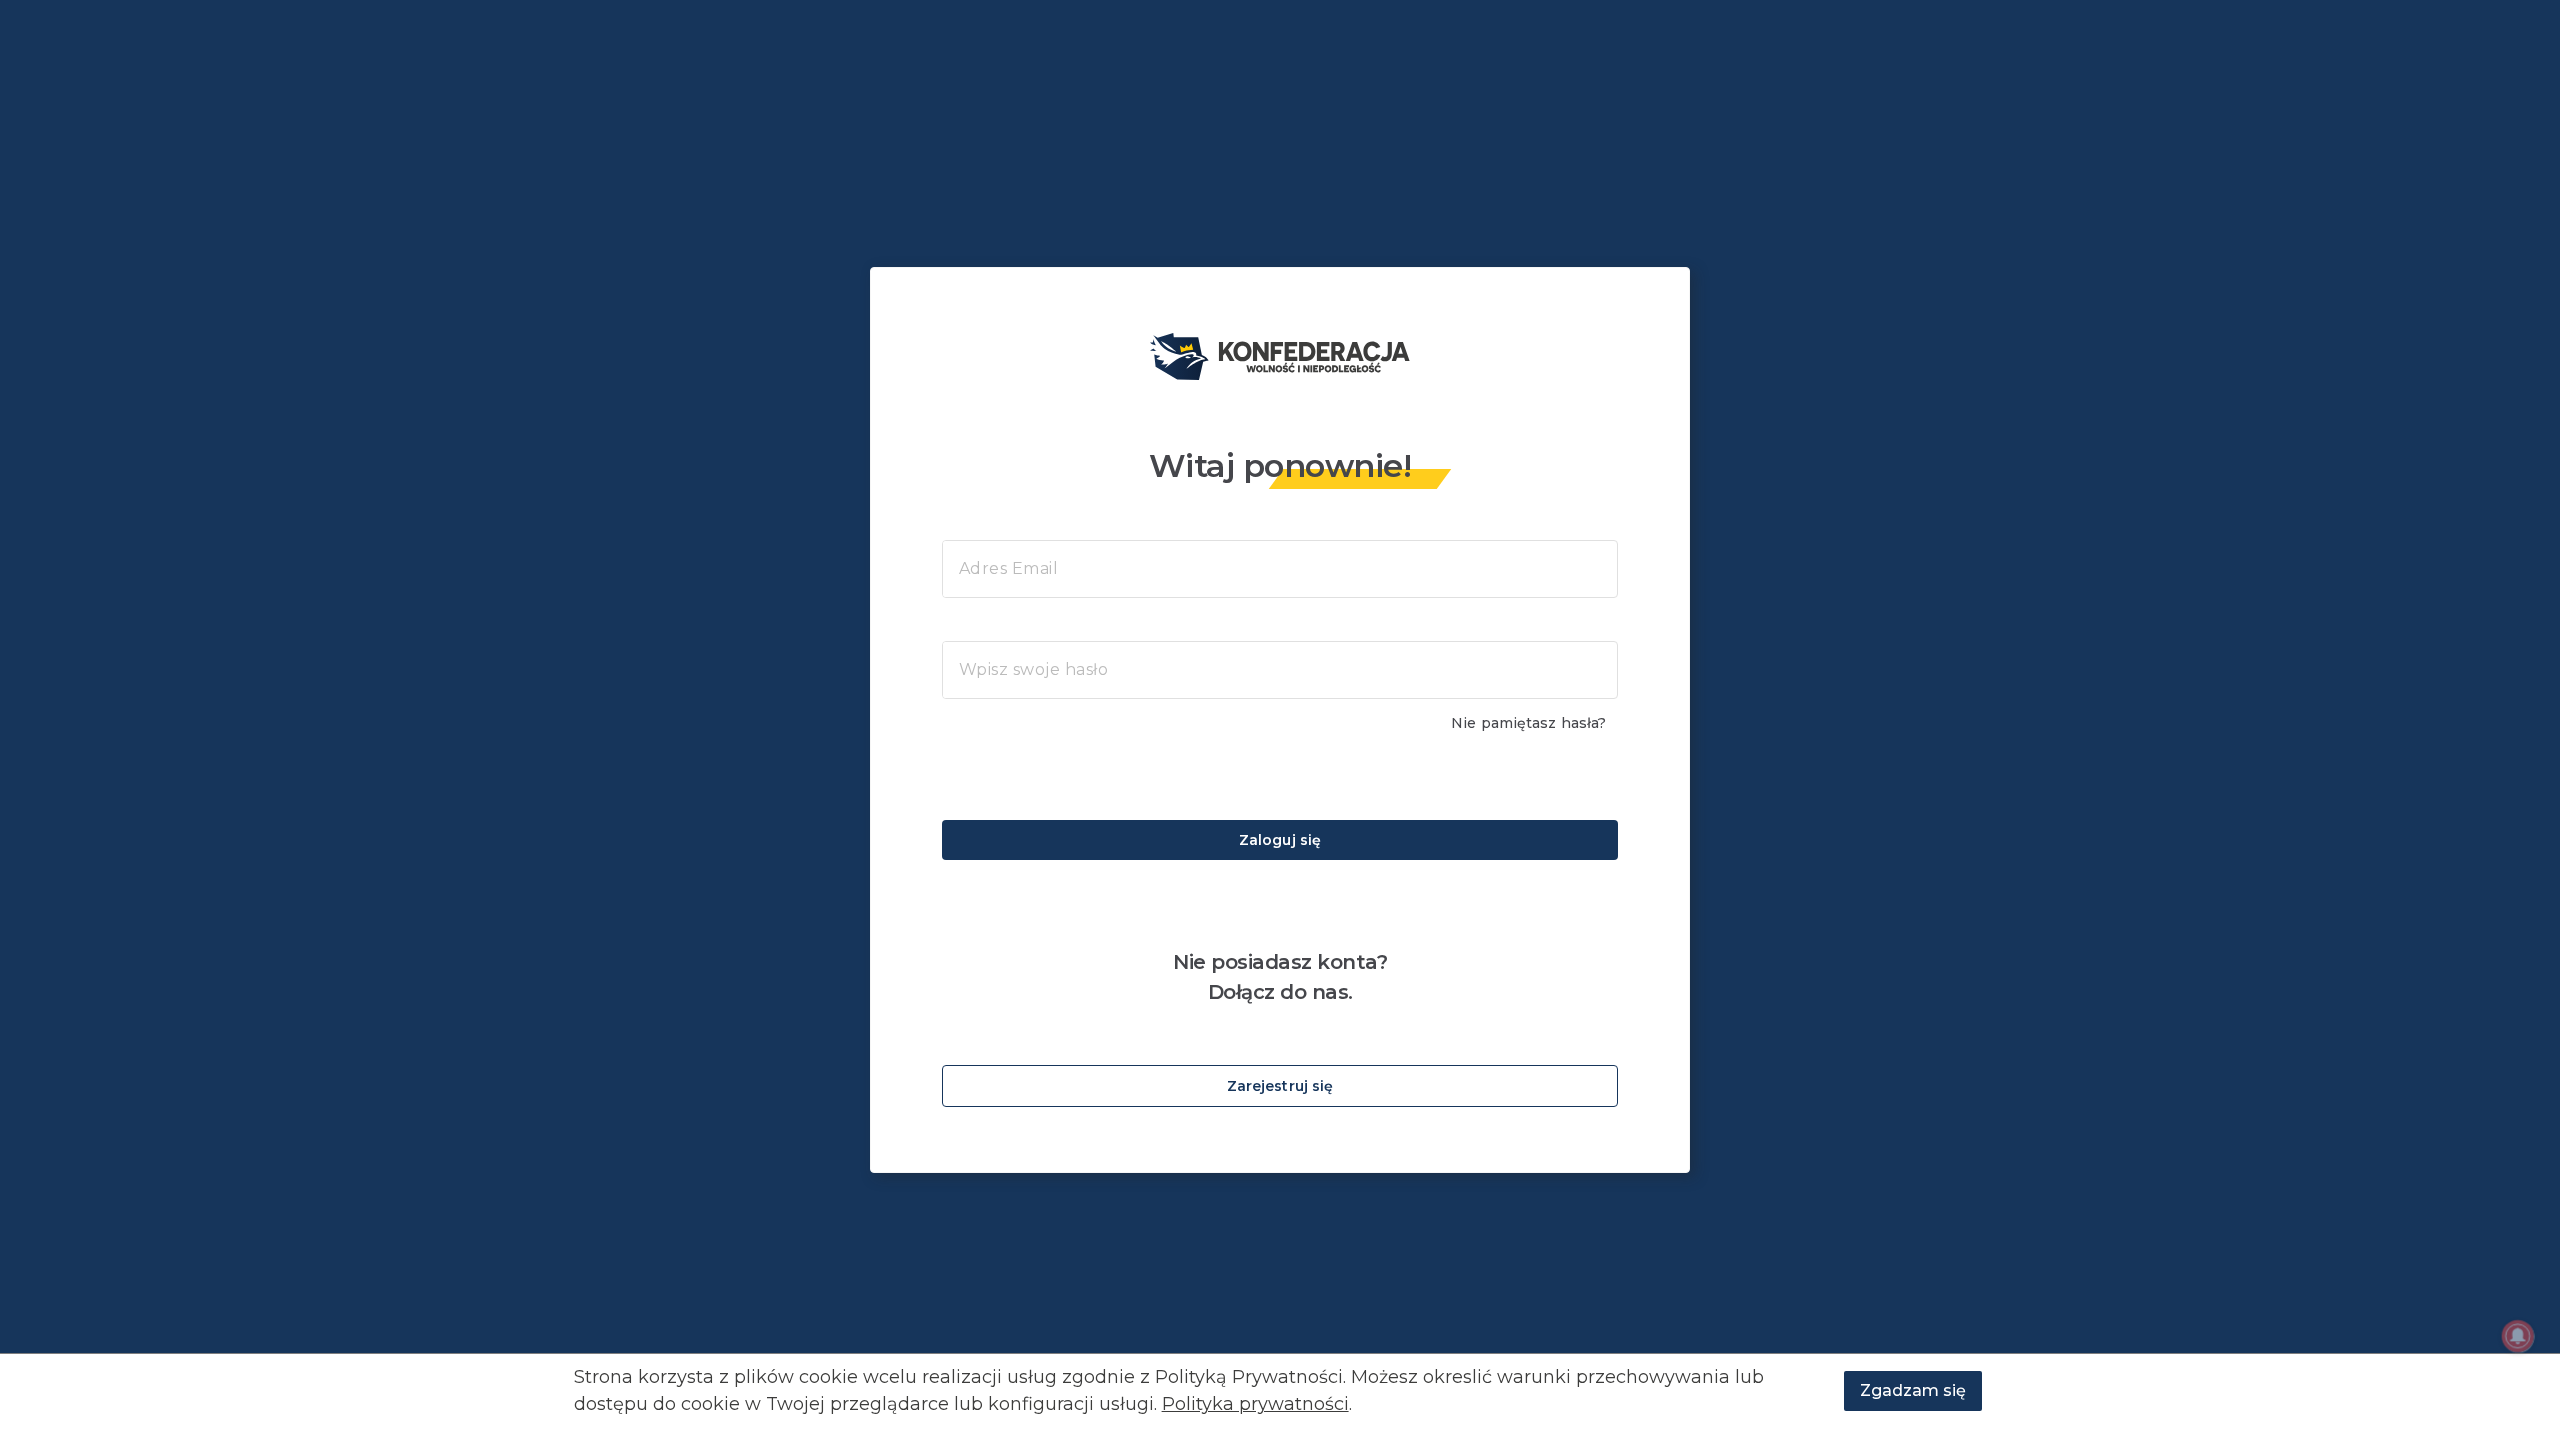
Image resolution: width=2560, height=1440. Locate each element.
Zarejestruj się (1280, 1086)
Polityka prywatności (1255, 1404)
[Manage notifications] (2518, 1336)
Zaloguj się (1280, 840)
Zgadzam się (1913, 1390)
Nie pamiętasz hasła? (1528, 723)
